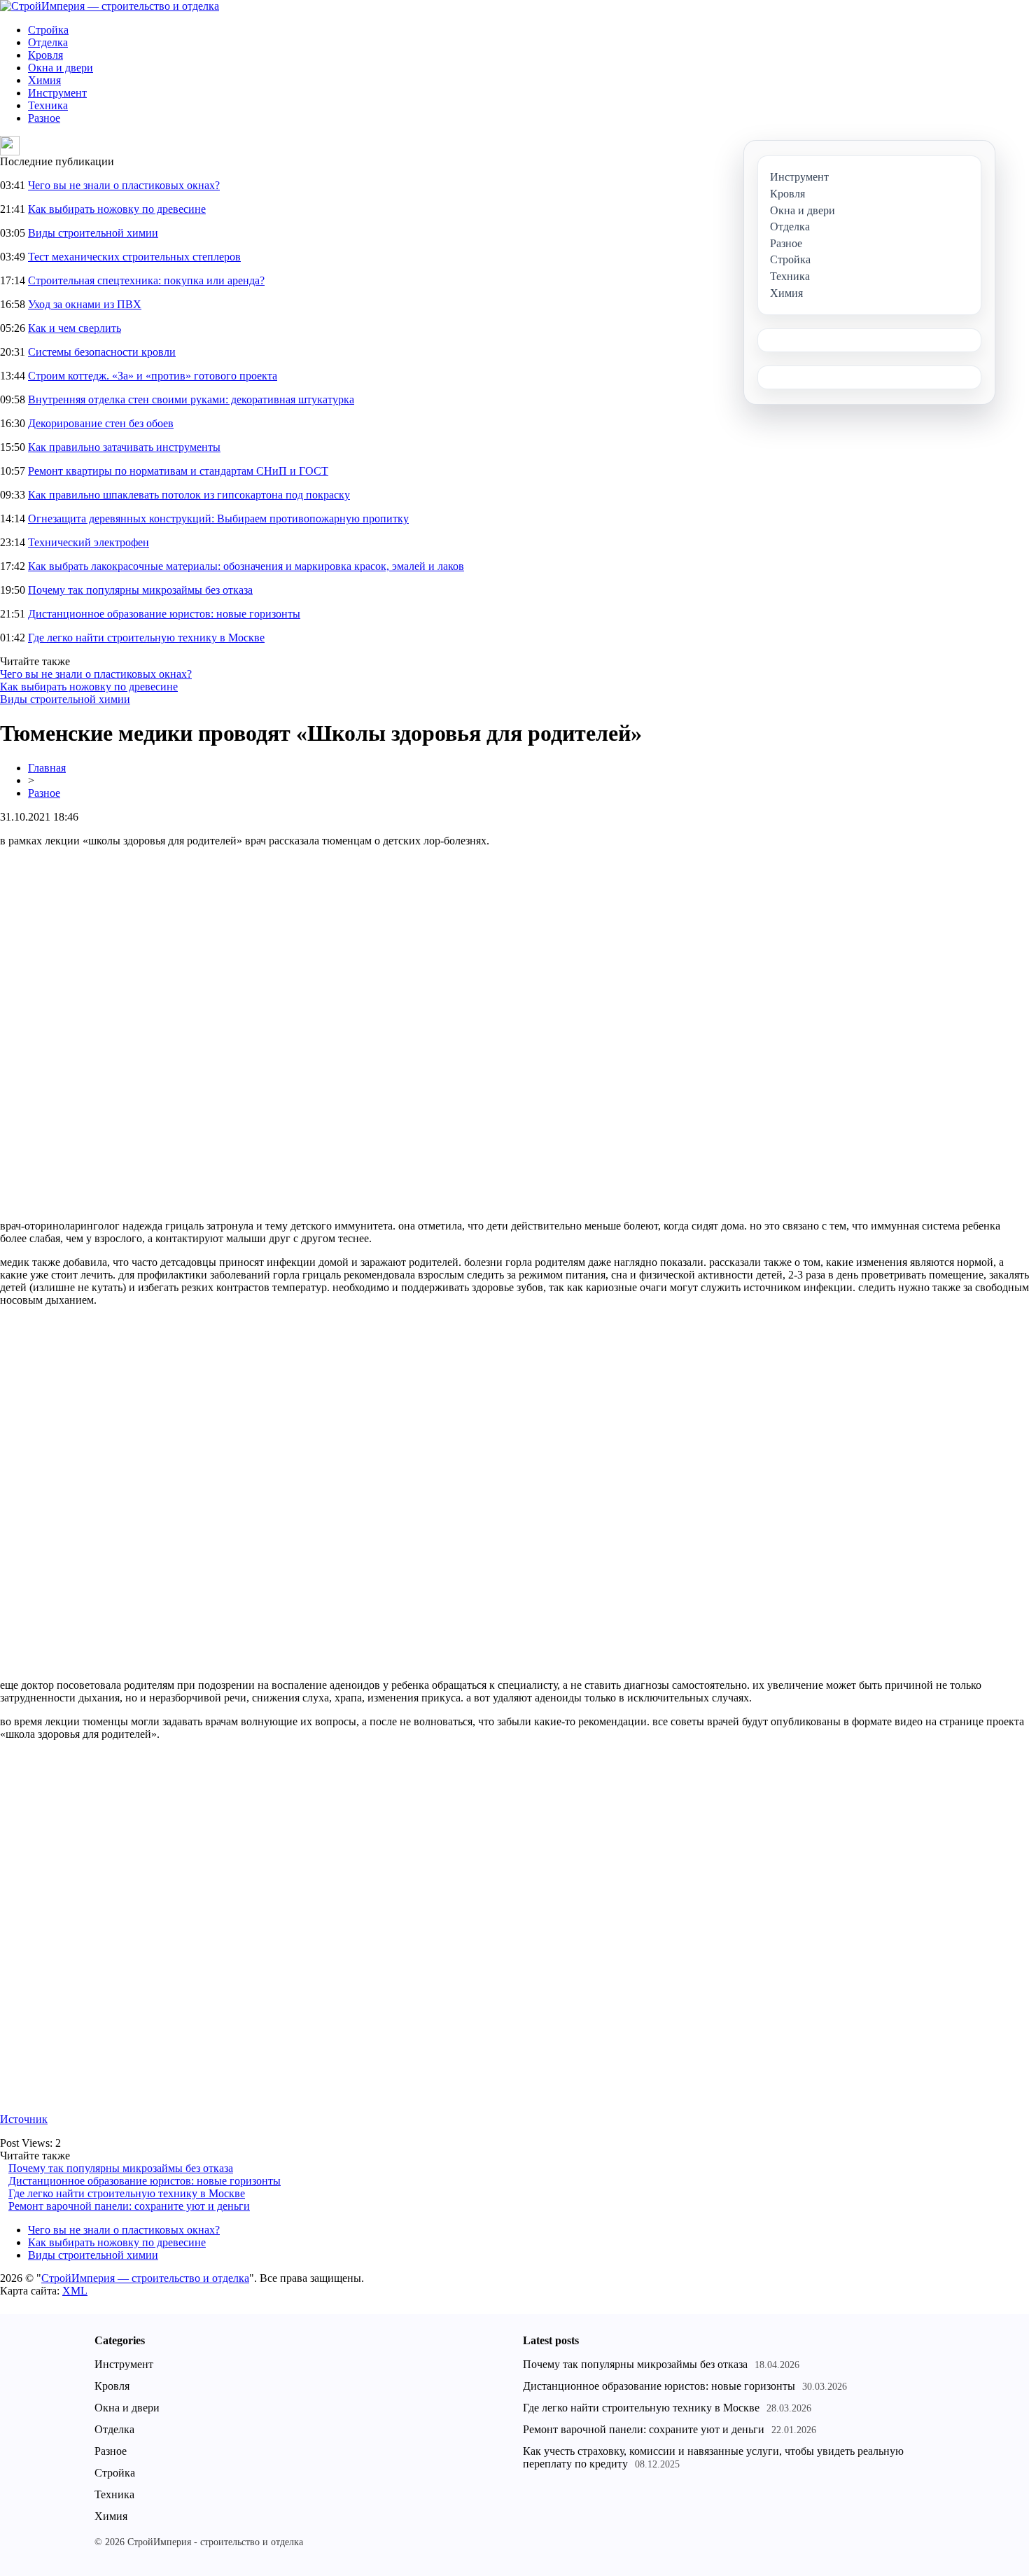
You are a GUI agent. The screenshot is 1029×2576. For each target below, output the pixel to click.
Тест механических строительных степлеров (134, 257)
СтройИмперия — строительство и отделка (145, 2278)
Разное (44, 118)
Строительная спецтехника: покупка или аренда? (146, 280)
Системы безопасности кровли (102, 352)
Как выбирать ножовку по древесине (117, 209)
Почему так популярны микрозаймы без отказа (140, 590)
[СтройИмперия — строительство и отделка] (110, 6)
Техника (48, 105)
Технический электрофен (89, 542)
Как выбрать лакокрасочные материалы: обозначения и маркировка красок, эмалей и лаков (246, 566)
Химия (44, 80)
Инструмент (57, 93)
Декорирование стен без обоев (101, 423)
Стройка (48, 30)
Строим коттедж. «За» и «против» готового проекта (153, 376)
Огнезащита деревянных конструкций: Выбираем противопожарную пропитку (218, 518)
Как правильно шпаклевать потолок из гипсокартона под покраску (189, 495)
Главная (47, 768)
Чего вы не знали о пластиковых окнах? (124, 185)
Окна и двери (61, 68)
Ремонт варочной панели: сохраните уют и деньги (129, 2206)
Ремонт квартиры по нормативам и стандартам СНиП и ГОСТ (178, 471)
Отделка (48, 42)
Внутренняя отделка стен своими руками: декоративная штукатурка (191, 399)
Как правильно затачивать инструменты (124, 447)
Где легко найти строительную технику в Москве (146, 638)
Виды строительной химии (93, 233)
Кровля (45, 55)
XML (75, 2291)
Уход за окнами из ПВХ (85, 304)
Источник (24, 2119)
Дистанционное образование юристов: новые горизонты (164, 614)
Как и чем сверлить (75, 328)
